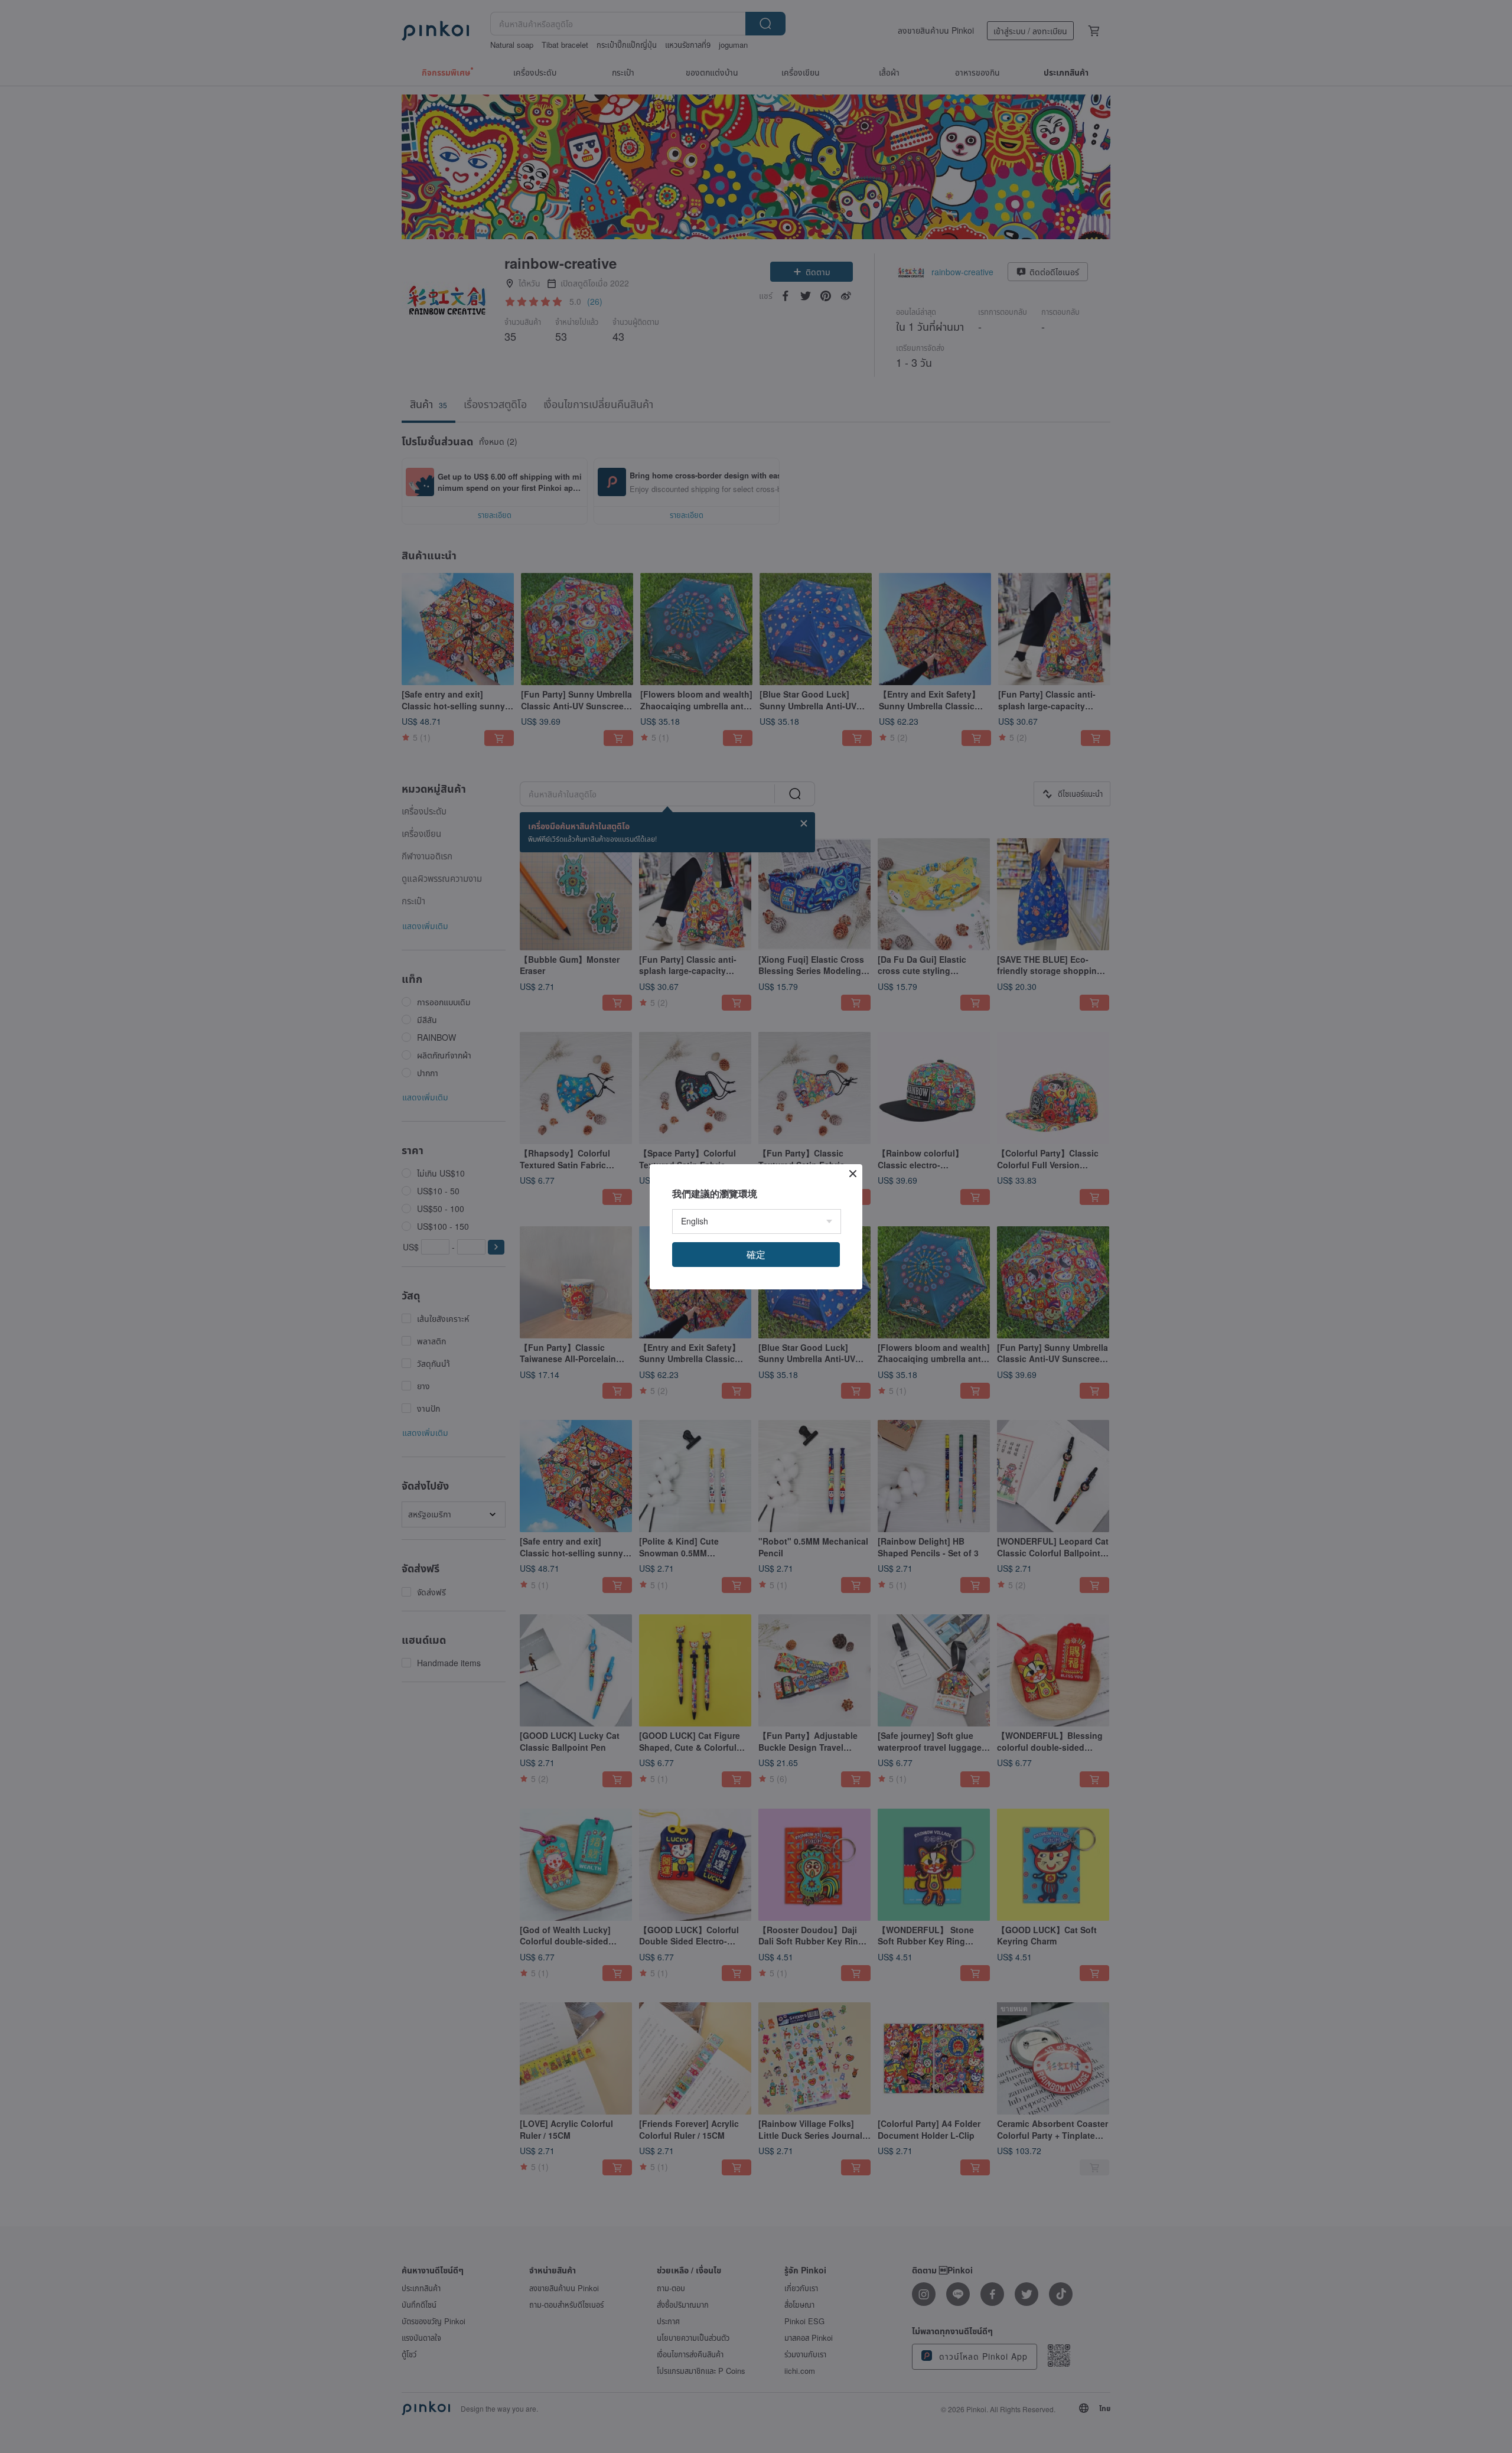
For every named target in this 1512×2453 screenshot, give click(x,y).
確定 (756, 1254)
